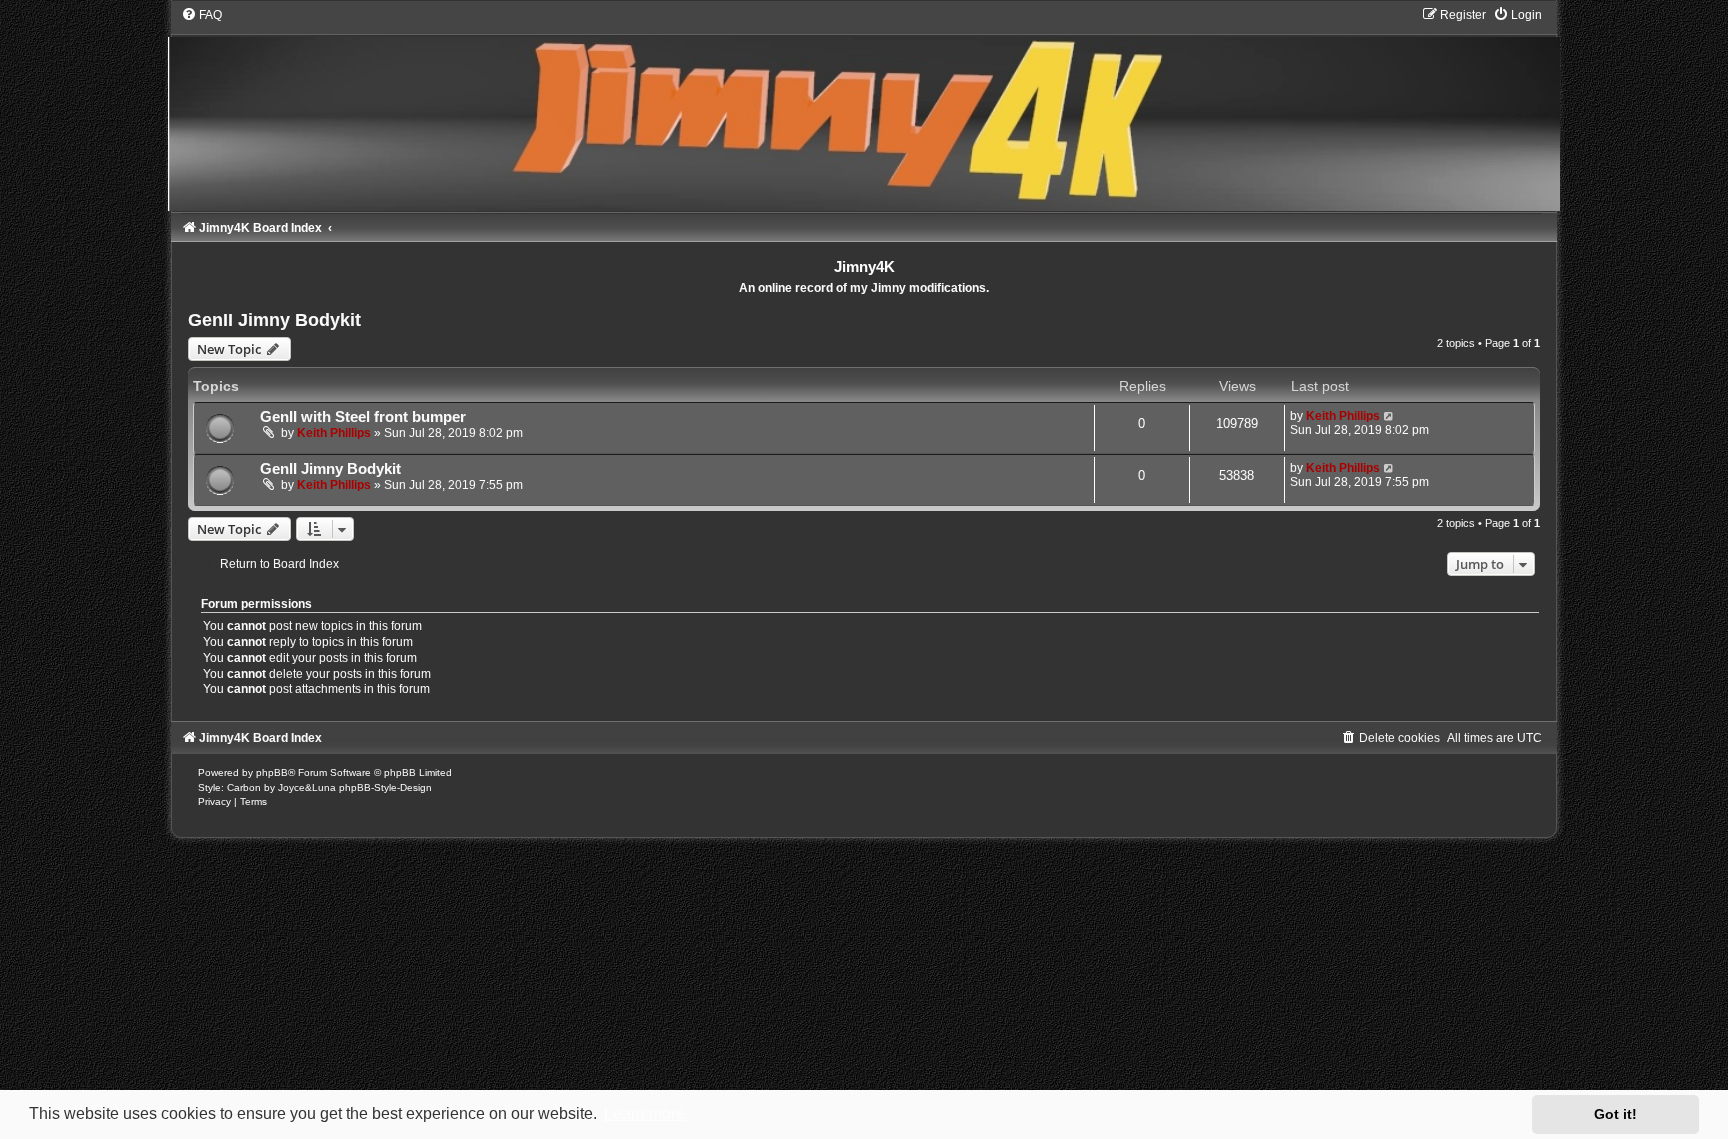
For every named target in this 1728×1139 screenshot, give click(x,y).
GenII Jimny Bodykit (274, 320)
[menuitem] (201, 15)
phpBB (272, 772)
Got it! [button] (1615, 1114)
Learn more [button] (644, 1113)
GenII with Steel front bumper (363, 417)
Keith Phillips (334, 433)
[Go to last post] (1389, 416)
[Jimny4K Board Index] (863, 108)
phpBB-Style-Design (385, 787)
